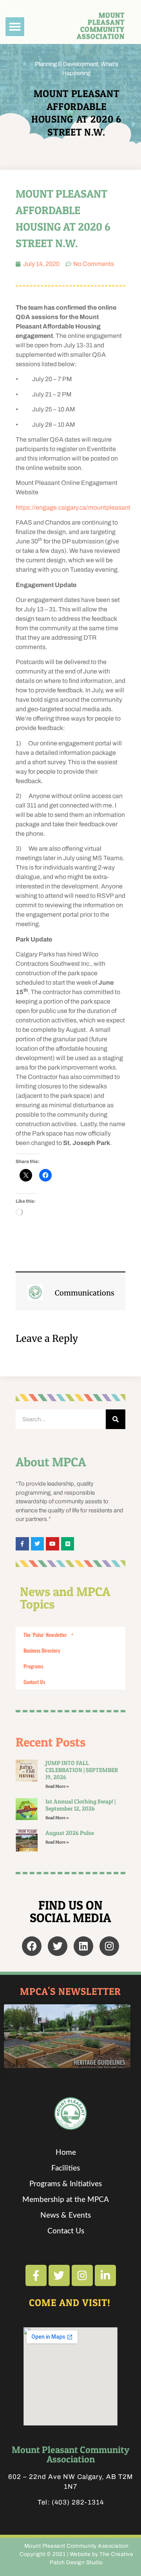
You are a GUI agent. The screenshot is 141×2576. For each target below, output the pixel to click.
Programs (33, 1666)
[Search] (116, 1419)
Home (66, 2153)
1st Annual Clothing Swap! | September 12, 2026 (80, 1805)
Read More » (57, 1786)
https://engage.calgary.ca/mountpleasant (73, 507)
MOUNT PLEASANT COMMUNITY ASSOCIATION (101, 26)
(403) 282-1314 (78, 2502)
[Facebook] (32, 1946)
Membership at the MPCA (66, 2200)
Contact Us (34, 1682)
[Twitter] (58, 1946)
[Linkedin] (83, 1946)
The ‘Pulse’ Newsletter (45, 1635)
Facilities (66, 2168)
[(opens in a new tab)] (27, 1840)
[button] (15, 27)
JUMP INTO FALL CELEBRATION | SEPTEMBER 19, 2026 (82, 1770)
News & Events (66, 2215)
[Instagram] (109, 1946)
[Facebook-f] (36, 2275)
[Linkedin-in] (105, 2275)
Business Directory (42, 1650)
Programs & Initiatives (66, 2184)
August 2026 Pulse (70, 1833)
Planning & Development (66, 64)
